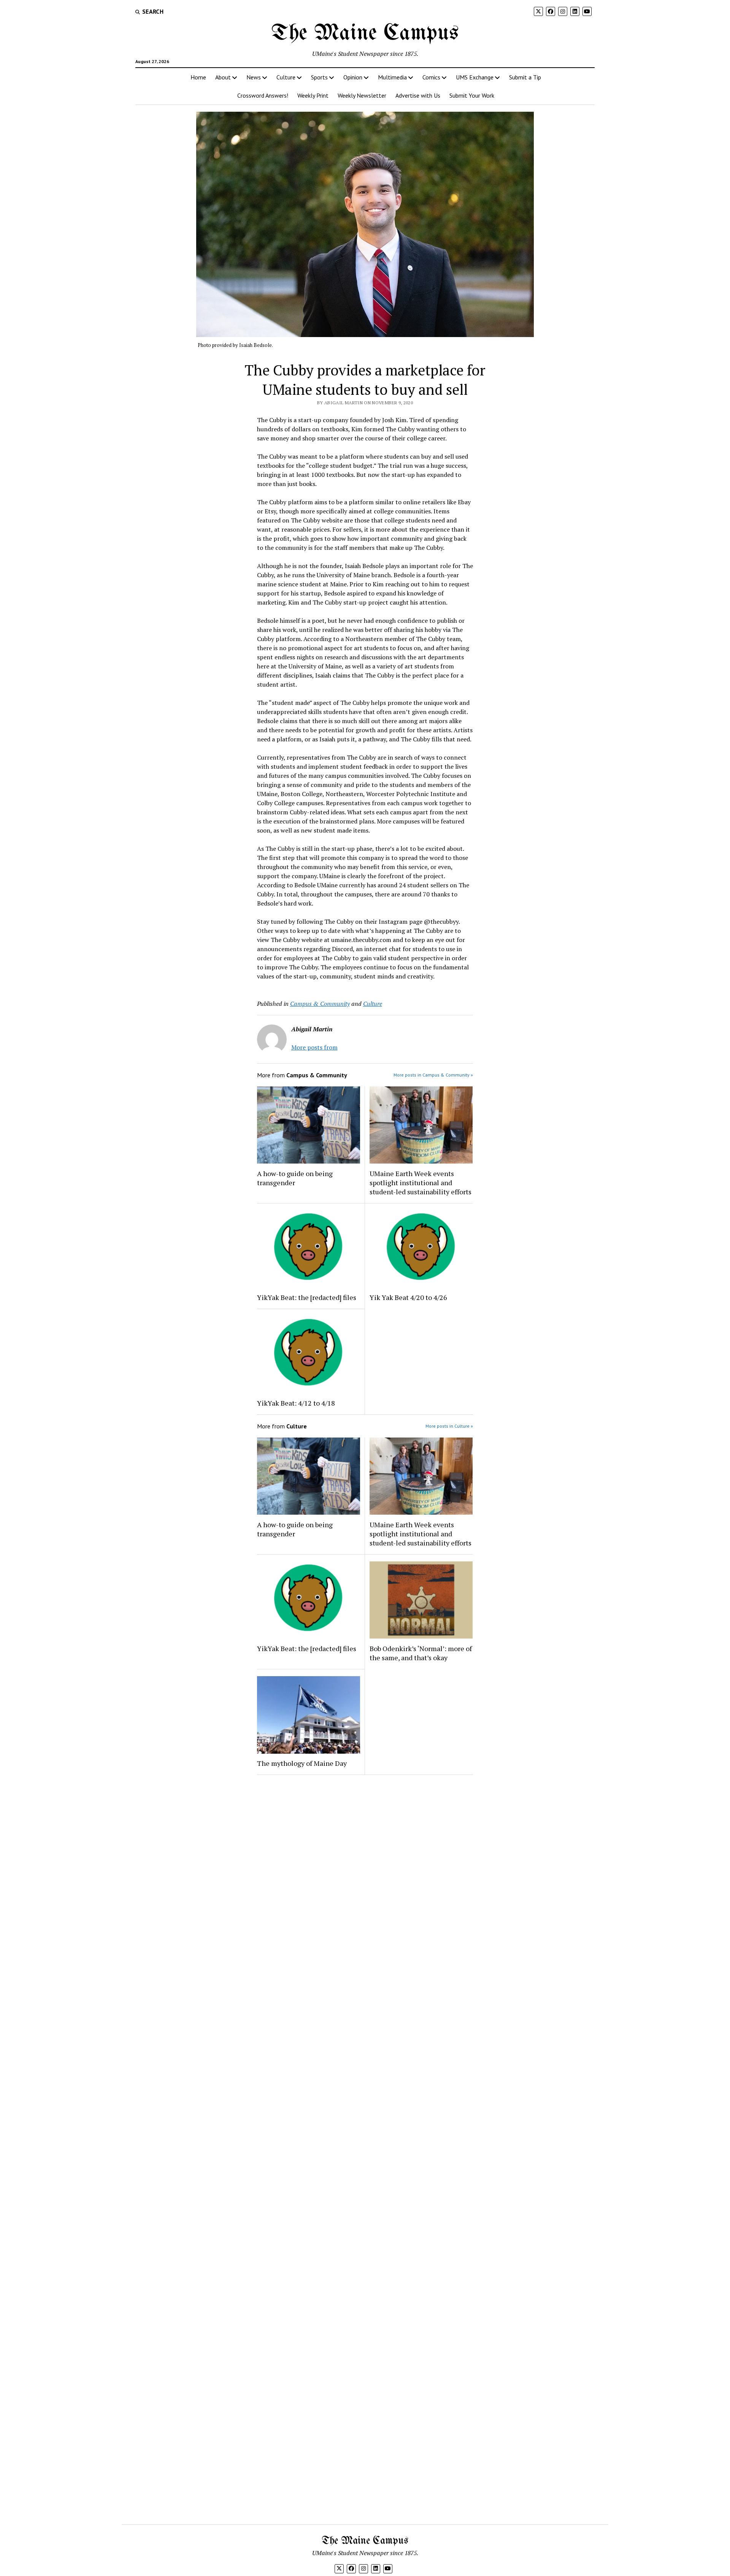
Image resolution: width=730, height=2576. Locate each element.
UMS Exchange (475, 77)
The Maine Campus (365, 33)
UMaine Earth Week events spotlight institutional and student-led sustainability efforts (421, 1183)
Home (198, 77)
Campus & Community (320, 1004)
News (254, 77)
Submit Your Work (472, 95)
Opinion (353, 77)
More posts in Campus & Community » (433, 1075)
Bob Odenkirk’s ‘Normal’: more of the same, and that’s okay (421, 1653)
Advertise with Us (418, 95)
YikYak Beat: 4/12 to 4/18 (296, 1403)
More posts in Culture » (449, 1426)
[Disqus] (365, 1877)
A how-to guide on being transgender (295, 1178)
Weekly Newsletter (362, 95)
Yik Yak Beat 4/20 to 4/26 (408, 1297)
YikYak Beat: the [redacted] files (307, 1297)
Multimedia (392, 77)
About (223, 77)
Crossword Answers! (263, 95)
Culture (286, 77)
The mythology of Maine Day (302, 1763)
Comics (431, 77)
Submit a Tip (525, 77)
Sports (319, 77)
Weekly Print (313, 95)
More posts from (314, 1047)
